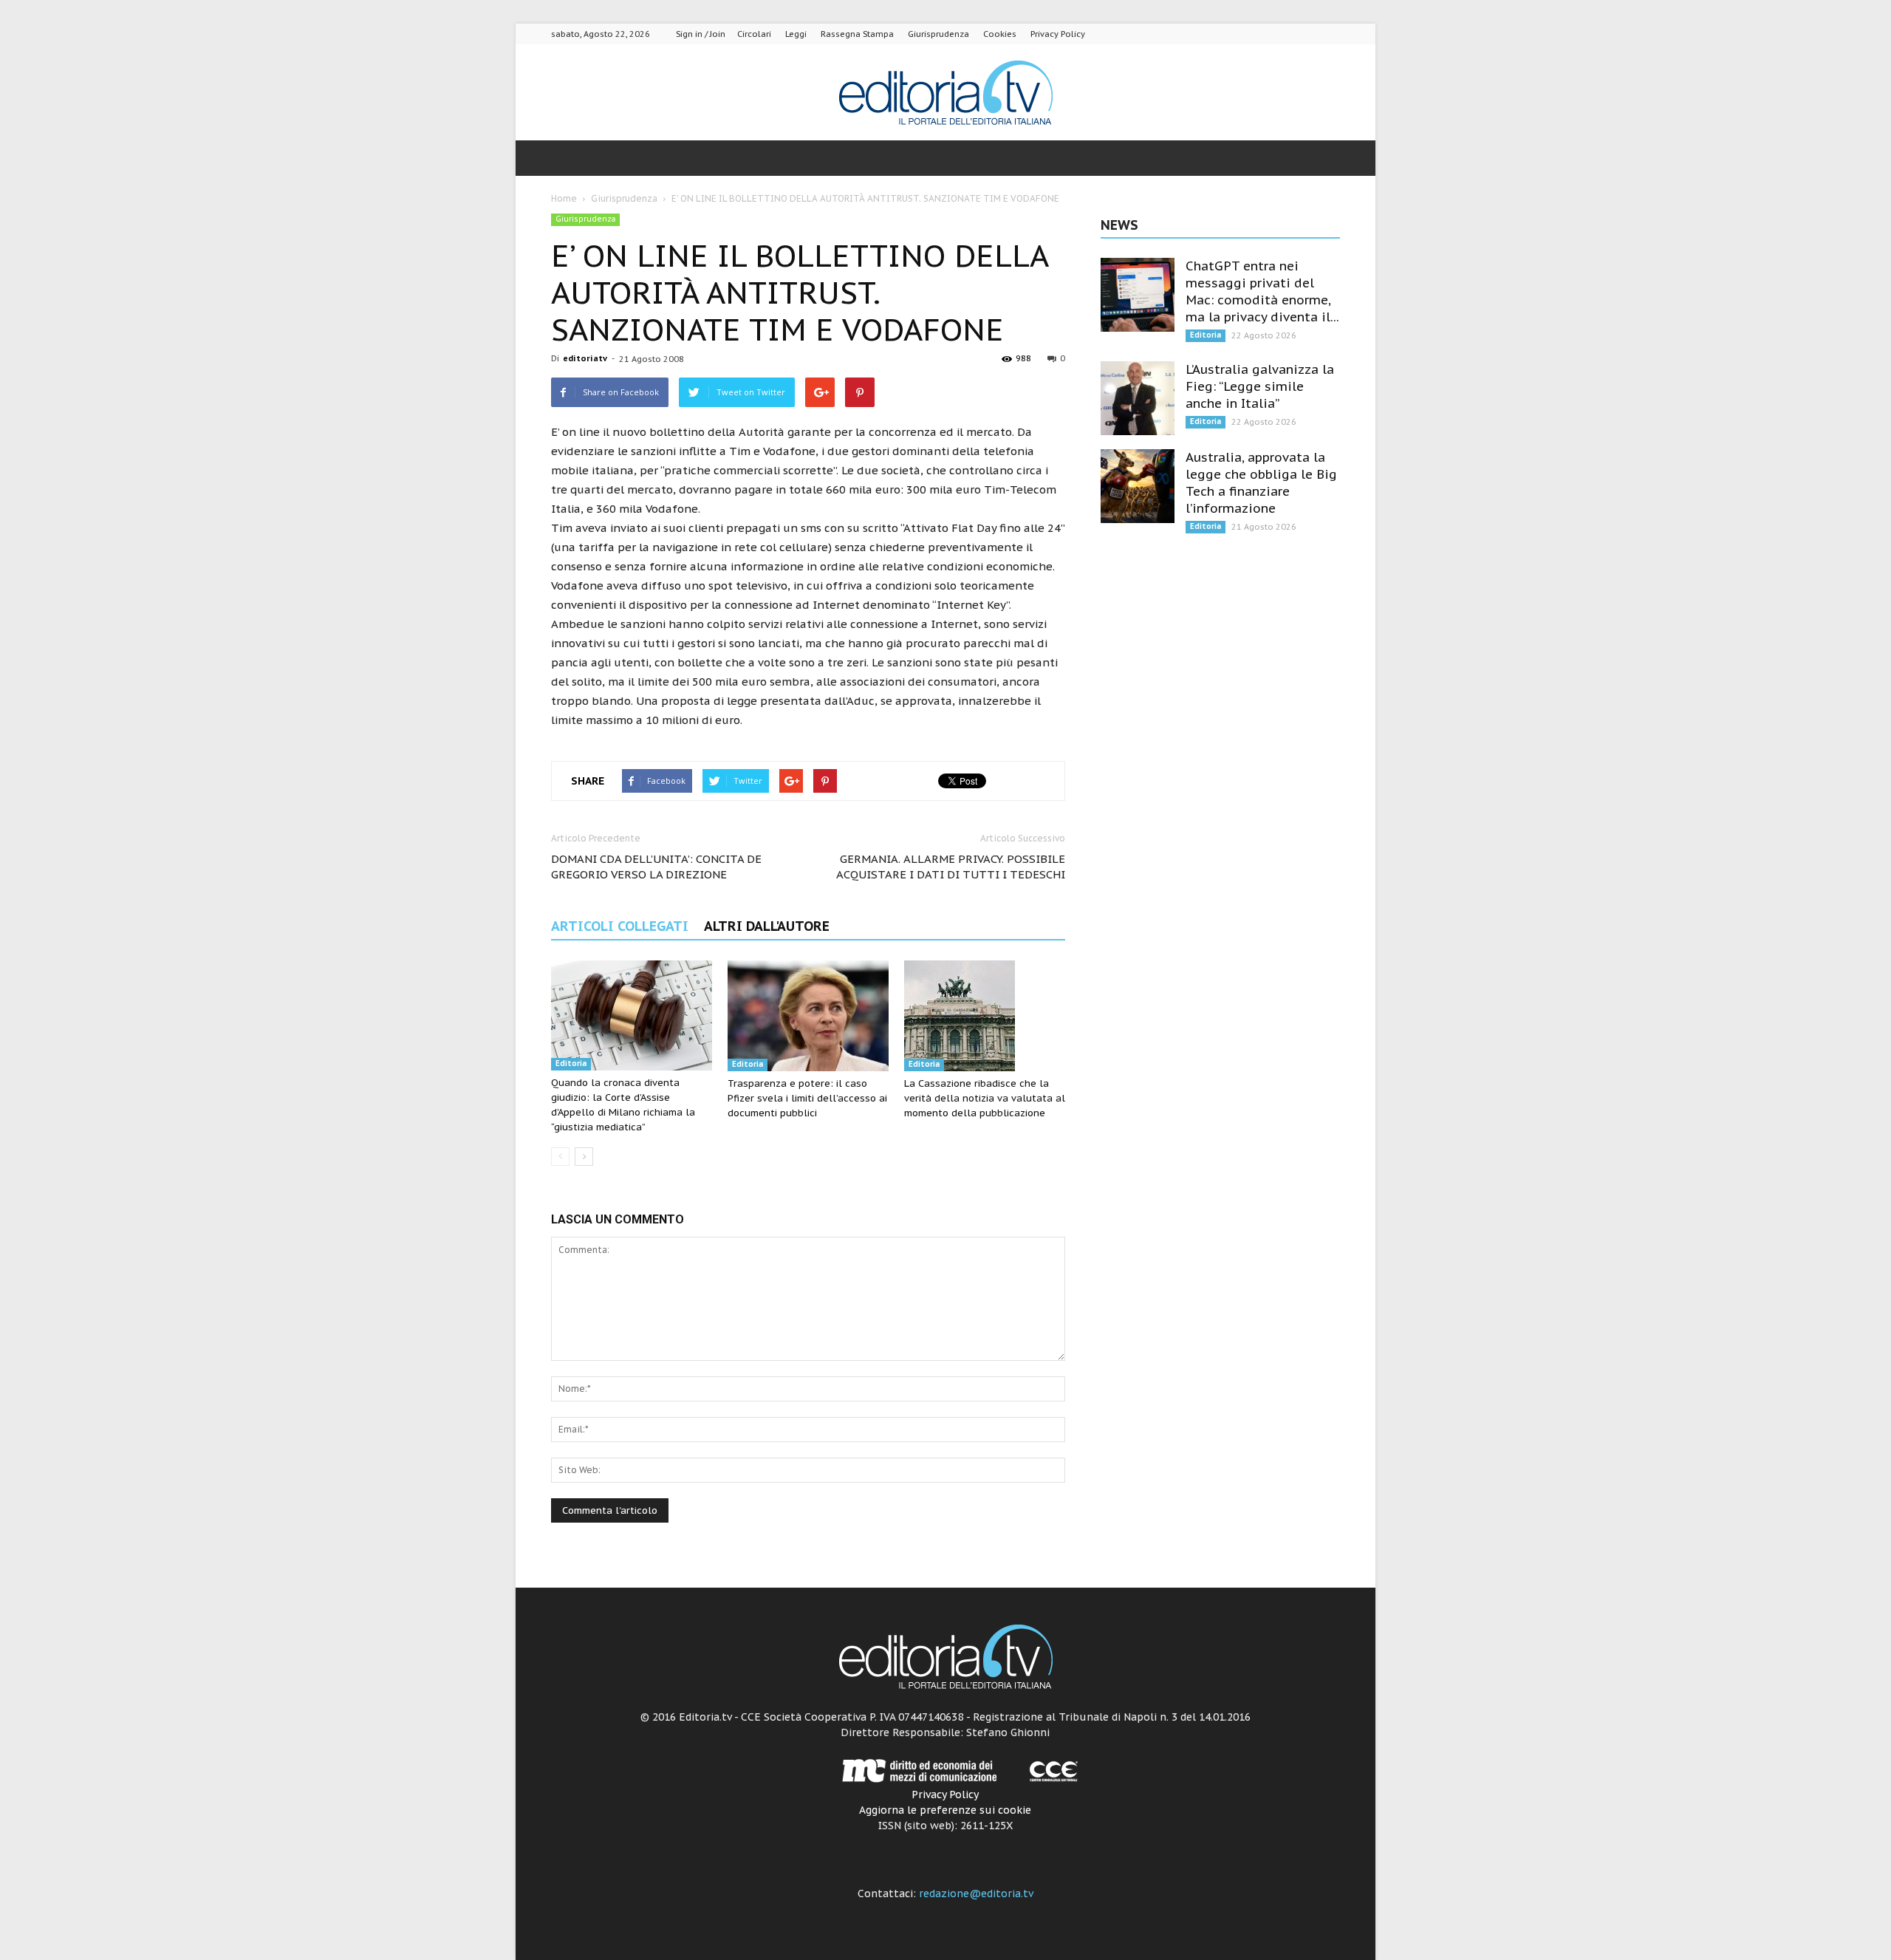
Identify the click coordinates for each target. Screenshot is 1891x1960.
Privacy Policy (1058, 34)
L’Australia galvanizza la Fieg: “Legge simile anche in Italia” (1260, 386)
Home (564, 198)
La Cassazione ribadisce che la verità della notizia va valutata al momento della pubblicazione (985, 1098)
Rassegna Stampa (857, 34)
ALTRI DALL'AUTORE (767, 926)
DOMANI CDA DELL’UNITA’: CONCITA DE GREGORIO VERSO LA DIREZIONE (656, 867)
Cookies (1000, 34)
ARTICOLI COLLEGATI (620, 926)
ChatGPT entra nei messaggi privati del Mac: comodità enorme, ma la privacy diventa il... (1262, 291)
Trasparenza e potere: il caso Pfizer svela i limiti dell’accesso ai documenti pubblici (807, 1098)
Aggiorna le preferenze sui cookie (945, 1810)
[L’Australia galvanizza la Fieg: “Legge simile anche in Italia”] (1138, 398)
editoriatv (585, 358)
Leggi (796, 34)
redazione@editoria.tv (976, 1894)
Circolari (754, 34)
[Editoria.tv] (945, 93)
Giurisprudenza (938, 34)
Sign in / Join (701, 34)
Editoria (571, 1063)
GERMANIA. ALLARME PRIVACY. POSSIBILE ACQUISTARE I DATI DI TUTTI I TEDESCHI (951, 867)
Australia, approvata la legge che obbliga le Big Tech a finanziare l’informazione (1261, 483)
